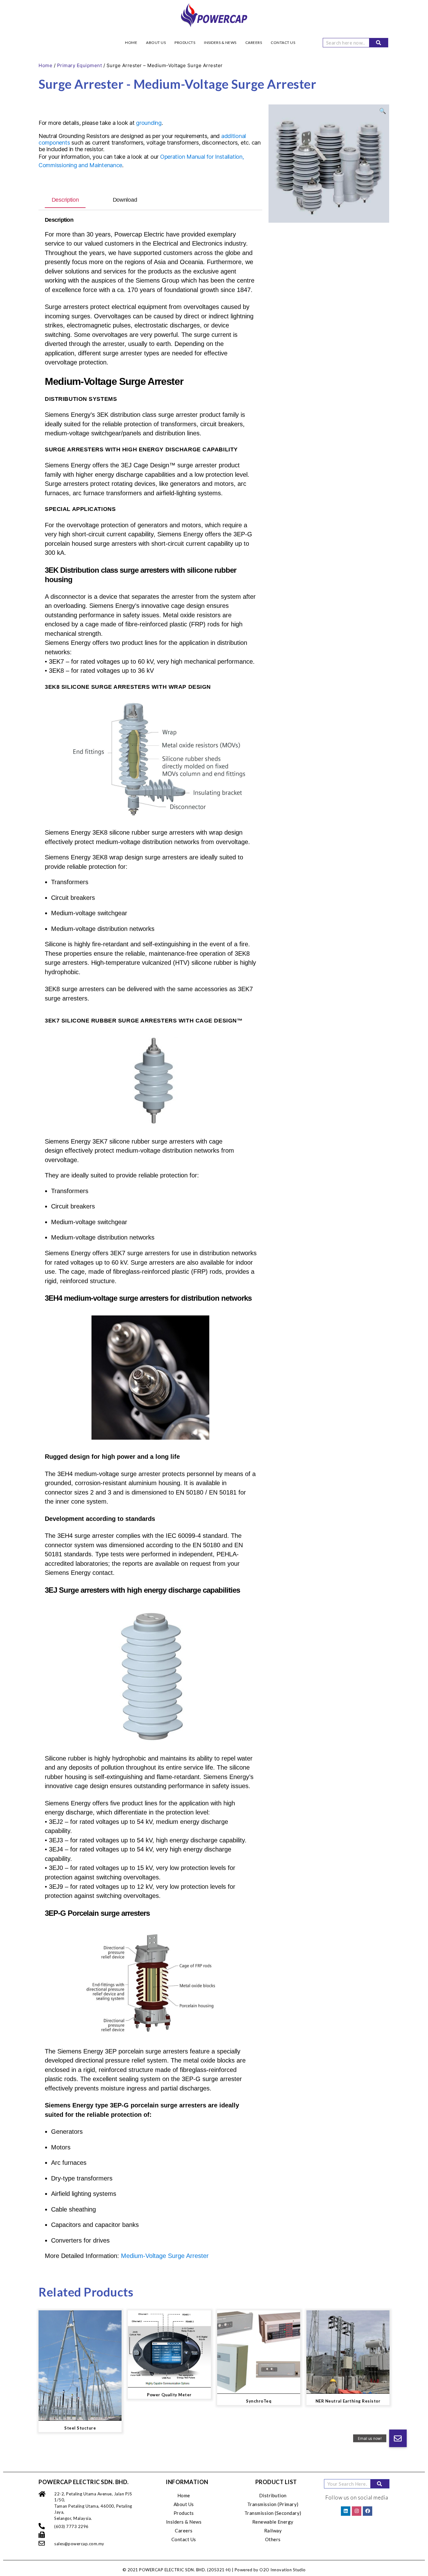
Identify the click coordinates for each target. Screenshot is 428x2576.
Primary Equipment (80, 65)
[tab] (65, 200)
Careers (254, 42)
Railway (273, 2531)
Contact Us (283, 42)
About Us (156, 42)
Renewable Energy (273, 2522)
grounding (149, 123)
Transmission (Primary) (273, 2504)
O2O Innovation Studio (283, 2570)
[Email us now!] (398, 2438)
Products (185, 42)
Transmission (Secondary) (273, 2513)
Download (125, 200)
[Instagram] (357, 2511)
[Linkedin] (346, 2511)
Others (273, 2539)
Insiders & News (220, 42)
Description (65, 200)
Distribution (273, 2495)
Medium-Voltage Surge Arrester (165, 2256)
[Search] (378, 43)
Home (131, 42)
